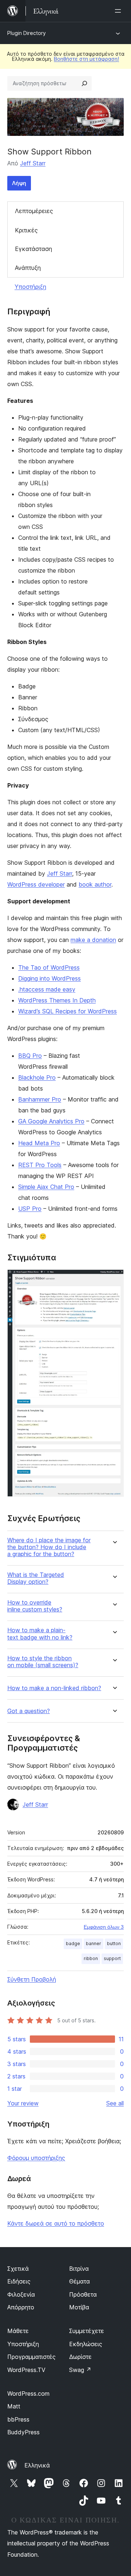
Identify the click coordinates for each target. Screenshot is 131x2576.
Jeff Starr (33, 163)
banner (94, 1943)
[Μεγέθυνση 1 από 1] (114, 1279)
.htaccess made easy (47, 989)
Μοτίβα (79, 2307)
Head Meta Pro (39, 1143)
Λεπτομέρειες (34, 211)
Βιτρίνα (79, 2269)
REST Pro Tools (40, 1165)
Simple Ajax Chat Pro (46, 1187)
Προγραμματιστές (31, 2357)
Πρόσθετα (83, 2294)
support (112, 1958)
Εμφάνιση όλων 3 (104, 1927)
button (114, 1943)
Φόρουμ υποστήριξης (36, 2158)
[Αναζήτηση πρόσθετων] (84, 83)
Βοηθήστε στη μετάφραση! (86, 59)
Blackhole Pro (37, 1077)
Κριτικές (26, 230)
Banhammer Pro (40, 1099)
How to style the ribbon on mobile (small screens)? (43, 1662)
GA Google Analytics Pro (51, 1121)
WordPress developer (36, 884)
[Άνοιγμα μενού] (119, 11)
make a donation (93, 940)
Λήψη (19, 183)
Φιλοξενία (21, 2294)
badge (73, 1943)
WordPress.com (28, 2394)
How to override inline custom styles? (35, 1606)
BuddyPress (23, 2432)
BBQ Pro (30, 1056)
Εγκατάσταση (33, 249)
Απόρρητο (21, 2307)
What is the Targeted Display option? (36, 1578)
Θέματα (80, 2281)
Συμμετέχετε (87, 2331)
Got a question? (29, 1711)
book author (95, 884)
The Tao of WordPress (49, 967)
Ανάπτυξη (28, 268)
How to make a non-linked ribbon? (54, 1688)
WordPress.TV (26, 2370)
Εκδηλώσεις (86, 2344)
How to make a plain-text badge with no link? (40, 1634)
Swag (80, 2370)
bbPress (18, 2419)
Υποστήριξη (30, 287)
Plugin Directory (27, 33)
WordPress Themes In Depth (57, 1000)
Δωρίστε (80, 2357)
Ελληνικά (37, 2465)
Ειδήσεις (19, 2281)
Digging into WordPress (49, 978)
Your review (23, 2103)
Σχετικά (18, 2269)
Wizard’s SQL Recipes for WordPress (68, 1011)
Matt (14, 2406)
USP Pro (30, 1209)
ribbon (91, 1958)
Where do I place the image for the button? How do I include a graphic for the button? (49, 1547)
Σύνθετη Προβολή (32, 1979)
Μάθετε (18, 2331)
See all (115, 2103)
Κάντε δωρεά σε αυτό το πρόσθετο (56, 2223)
